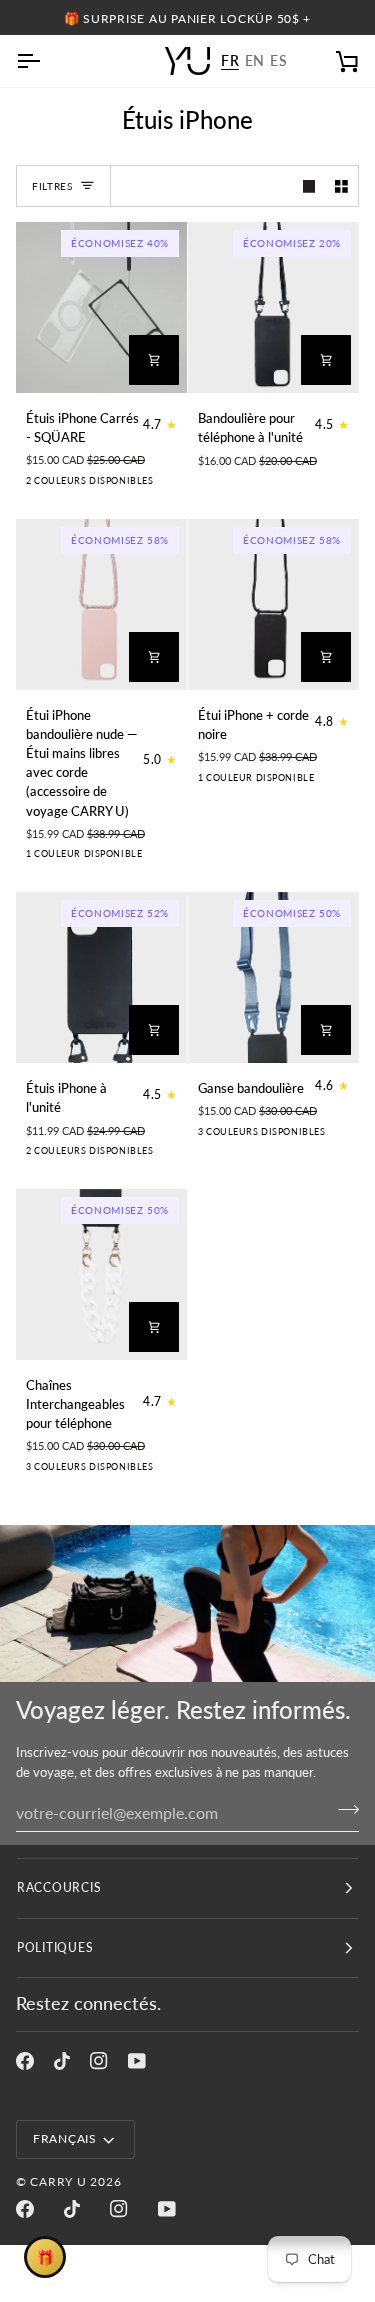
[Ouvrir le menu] (46, 61)
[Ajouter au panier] (326, 360)
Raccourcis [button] (59, 1887)
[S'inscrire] (342, 1810)
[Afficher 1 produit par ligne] (309, 186)
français (65, 2138)
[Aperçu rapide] (154, 360)
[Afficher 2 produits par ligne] (341, 186)
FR (230, 61)
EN (255, 61)
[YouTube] (137, 2061)
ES (278, 61)
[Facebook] (25, 2061)
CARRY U (58, 2181)
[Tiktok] (62, 2061)
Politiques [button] (55, 1947)
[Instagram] (99, 2061)
